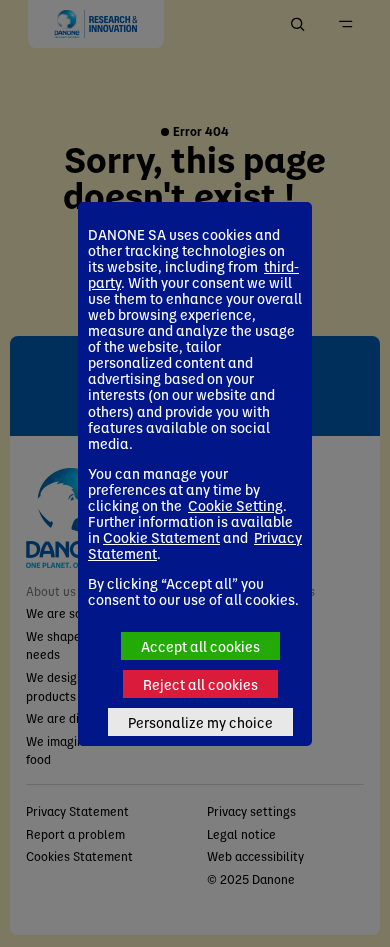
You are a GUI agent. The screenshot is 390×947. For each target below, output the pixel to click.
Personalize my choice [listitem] (200, 722)
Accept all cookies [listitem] (200, 646)
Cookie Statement (161, 537)
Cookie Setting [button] (235, 505)
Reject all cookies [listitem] (200, 684)
